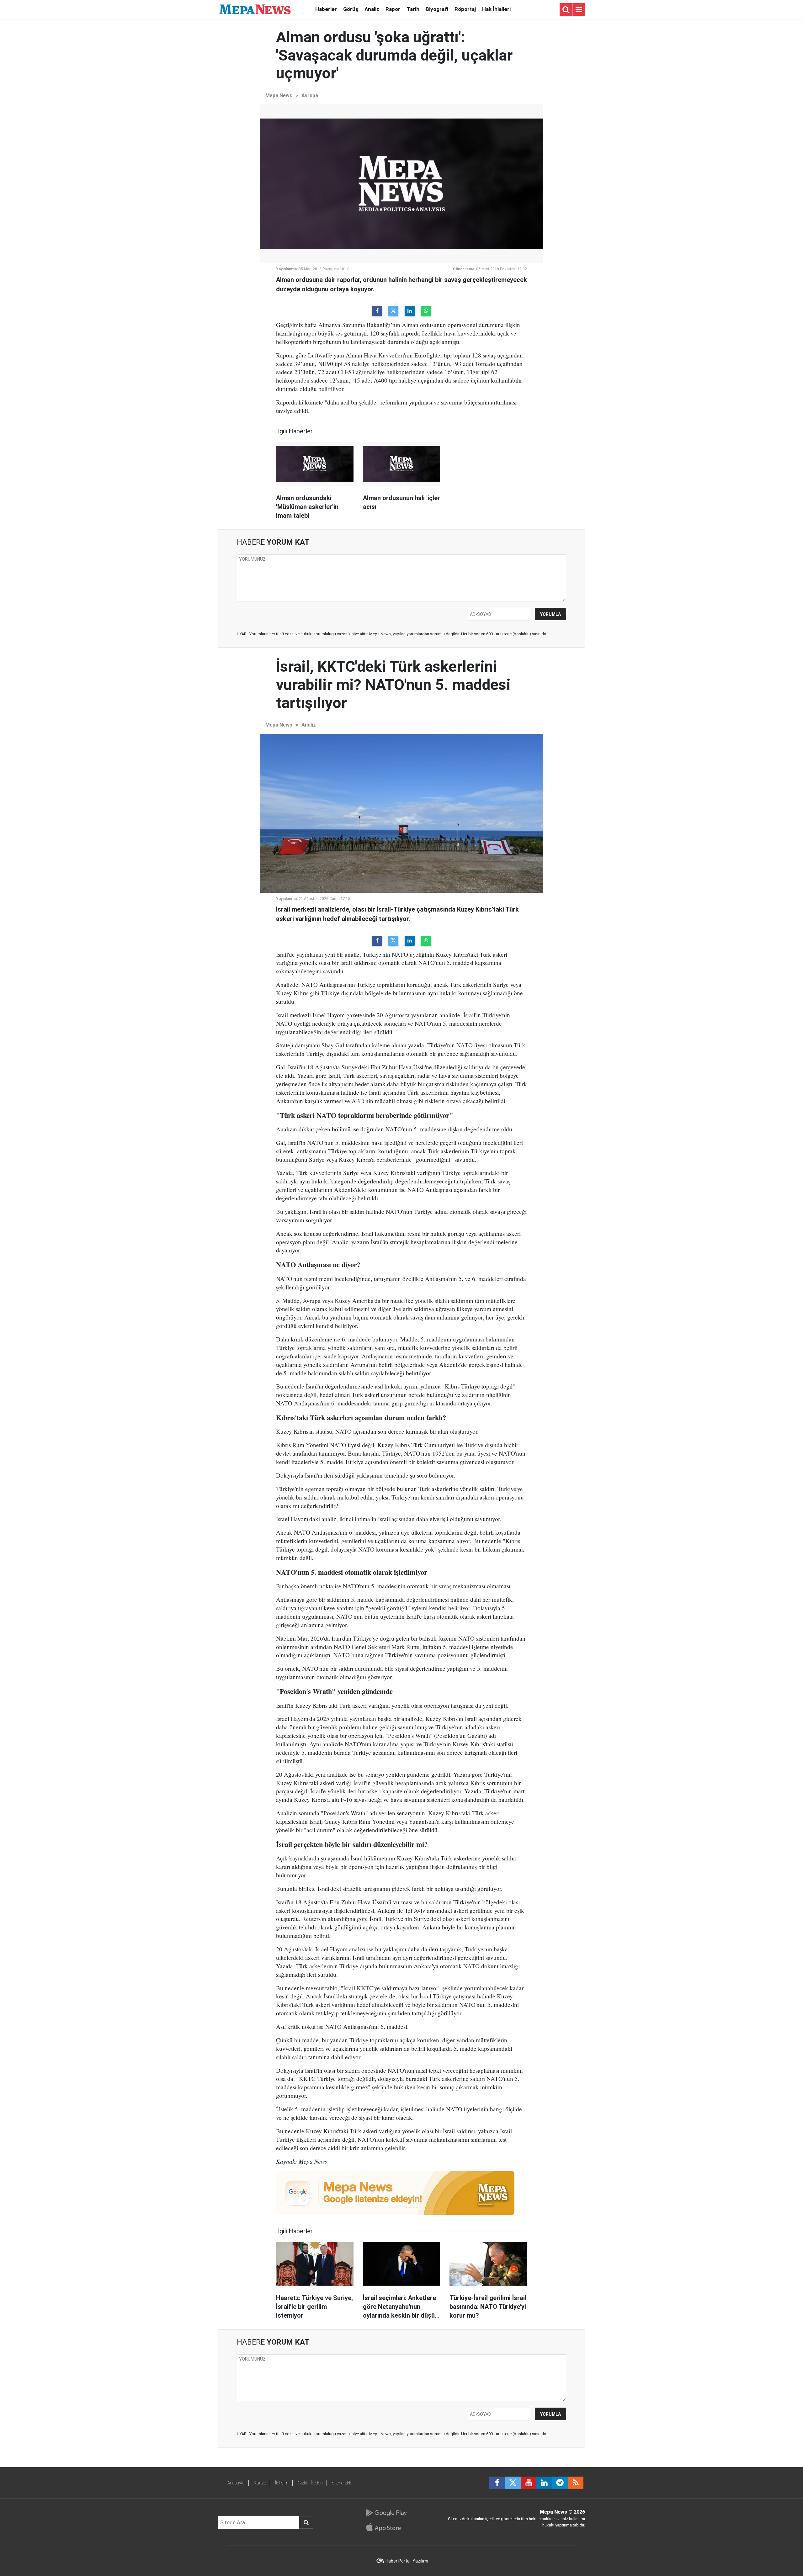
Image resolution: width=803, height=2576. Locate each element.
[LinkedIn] (410, 311)
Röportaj (465, 9)
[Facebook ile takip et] (497, 2483)
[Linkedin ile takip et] (544, 2483)
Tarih (413, 9)
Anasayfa (236, 2483)
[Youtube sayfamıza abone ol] (529, 2483)
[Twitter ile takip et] (513, 2483)
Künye (260, 2483)
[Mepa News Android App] (386, 2513)
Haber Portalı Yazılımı (407, 2561)
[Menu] (579, 10)
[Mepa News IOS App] (386, 2527)
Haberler (326, 9)
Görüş (351, 9)
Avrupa (310, 95)
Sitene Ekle (342, 2483)
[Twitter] (393, 311)
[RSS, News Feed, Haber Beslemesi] (576, 2483)
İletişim (282, 2483)
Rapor (393, 9)
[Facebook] (377, 311)
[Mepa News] (255, 9)
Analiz (372, 9)
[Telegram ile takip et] (560, 2483)
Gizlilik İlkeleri (310, 2483)
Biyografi (437, 9)
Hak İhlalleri (496, 9)
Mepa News (279, 95)
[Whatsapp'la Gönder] (426, 311)
